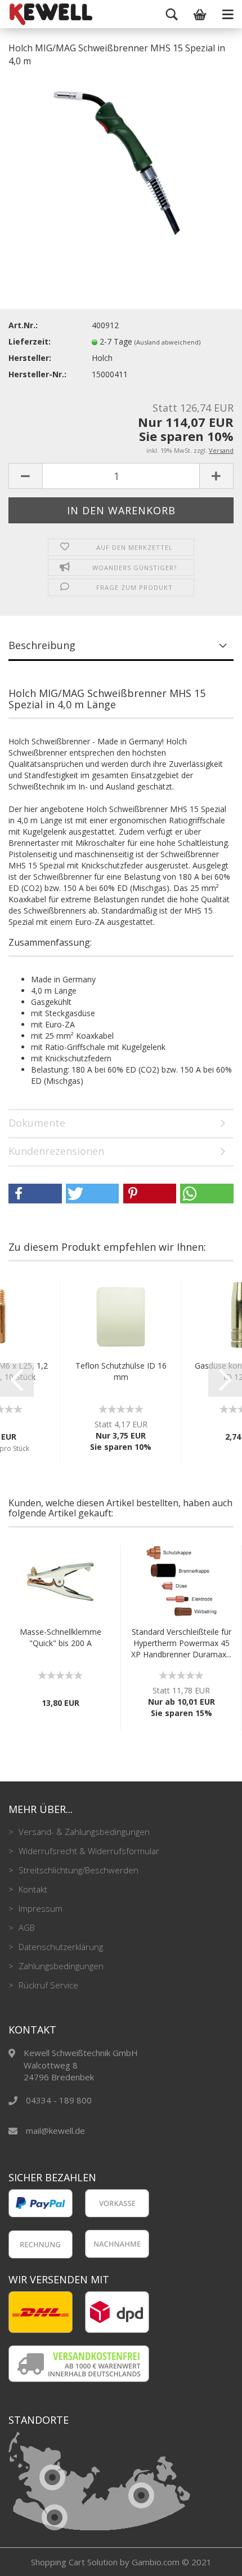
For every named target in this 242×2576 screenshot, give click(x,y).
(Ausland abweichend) (167, 342)
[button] (35, 1194)
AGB (26, 1927)
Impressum (39, 1908)
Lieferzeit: (30, 341)
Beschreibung (42, 645)
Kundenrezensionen (56, 1151)
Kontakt (32, 1889)
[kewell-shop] (23, 14)
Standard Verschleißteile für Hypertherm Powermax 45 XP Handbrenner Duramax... (181, 1643)
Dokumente (37, 1123)
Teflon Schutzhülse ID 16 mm (121, 1371)
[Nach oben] (211, 2559)
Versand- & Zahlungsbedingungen (83, 1832)
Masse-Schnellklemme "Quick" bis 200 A (60, 1637)
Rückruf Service (47, 1985)
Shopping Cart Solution (74, 2562)
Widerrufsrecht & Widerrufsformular (88, 1851)
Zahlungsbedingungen (60, 1966)
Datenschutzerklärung (60, 1947)
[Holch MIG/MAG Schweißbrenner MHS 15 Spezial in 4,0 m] (121, 161)
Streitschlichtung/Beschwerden (77, 1870)
